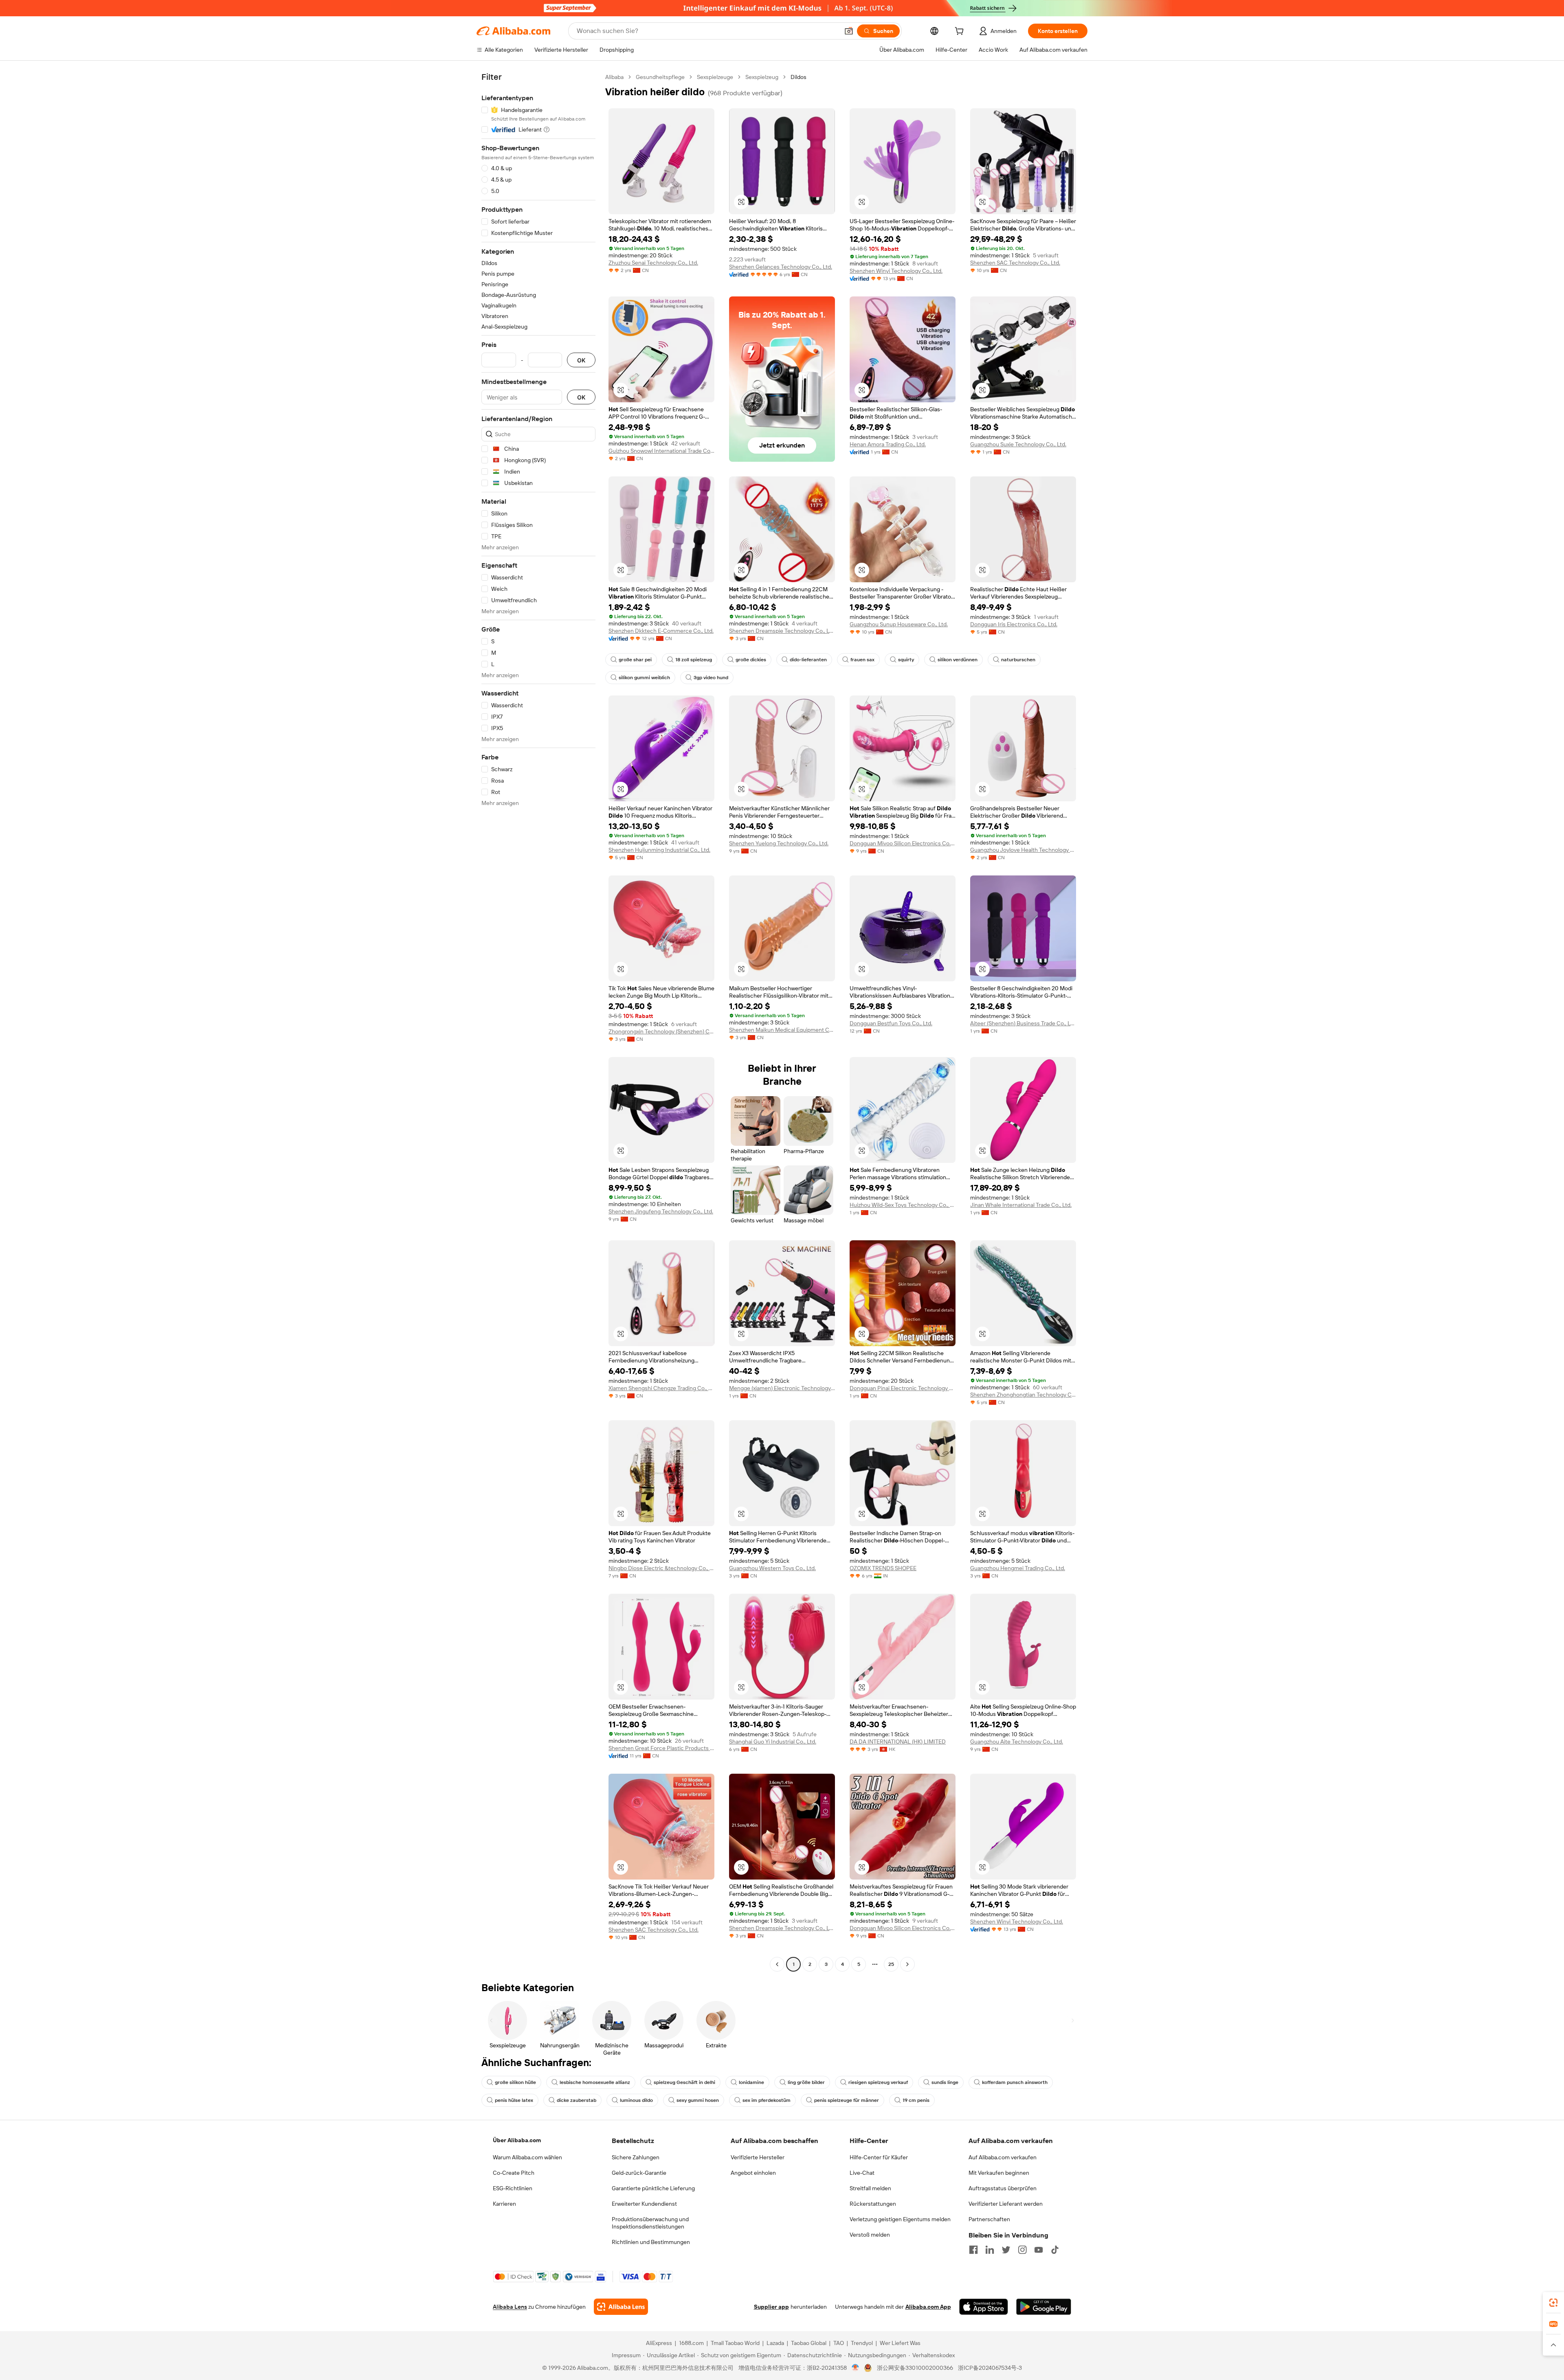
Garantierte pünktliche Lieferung (653, 2188)
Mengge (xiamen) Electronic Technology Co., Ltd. (782, 1388)
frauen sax (862, 660)
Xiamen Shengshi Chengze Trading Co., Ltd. (661, 1388)
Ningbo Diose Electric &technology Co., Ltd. (661, 1568)
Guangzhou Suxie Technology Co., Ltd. (1018, 444)
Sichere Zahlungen (636, 2157)
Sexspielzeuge (715, 77)
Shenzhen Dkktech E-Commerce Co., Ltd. (661, 631)
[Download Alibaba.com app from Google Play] (1044, 2307)
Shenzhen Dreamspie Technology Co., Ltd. (782, 631)
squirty (906, 660)
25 (891, 1964)
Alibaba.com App (928, 2307)
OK (581, 360)
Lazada (775, 2343)
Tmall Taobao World (735, 2343)
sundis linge (945, 2082)
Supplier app (771, 2307)
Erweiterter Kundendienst (644, 2204)
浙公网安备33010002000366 (915, 2368)
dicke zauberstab (577, 2100)
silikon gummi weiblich (644, 678)
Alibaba (614, 77)
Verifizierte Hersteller (758, 2157)
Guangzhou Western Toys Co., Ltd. (772, 1568)
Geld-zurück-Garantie (639, 2173)
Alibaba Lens (510, 2307)
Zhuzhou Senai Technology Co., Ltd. (653, 263)
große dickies (751, 660)
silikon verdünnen (958, 660)
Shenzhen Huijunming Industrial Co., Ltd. (659, 850)
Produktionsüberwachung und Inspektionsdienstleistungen (650, 2223)
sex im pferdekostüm (767, 2100)
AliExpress (659, 2343)
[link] (1553, 2303)
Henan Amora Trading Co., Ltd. (888, 444)
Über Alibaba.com (517, 2140)
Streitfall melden (870, 2188)
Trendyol (862, 2343)
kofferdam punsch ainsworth (1015, 2082)
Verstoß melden (870, 2235)
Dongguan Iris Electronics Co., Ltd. (1014, 624)
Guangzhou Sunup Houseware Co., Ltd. (899, 624)
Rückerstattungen (873, 2204)
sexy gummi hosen (698, 2100)
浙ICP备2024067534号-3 (990, 2368)
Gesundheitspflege (660, 77)
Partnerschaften (989, 2219)
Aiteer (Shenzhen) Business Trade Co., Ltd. (1023, 1023)
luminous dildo (636, 2100)
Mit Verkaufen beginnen (999, 2173)
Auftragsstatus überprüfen (1003, 2188)
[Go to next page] (907, 1964)
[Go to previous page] (777, 1964)
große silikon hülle (515, 2082)
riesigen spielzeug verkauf (878, 2082)
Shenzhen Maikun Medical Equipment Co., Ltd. (782, 1030)
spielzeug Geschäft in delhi (684, 2082)
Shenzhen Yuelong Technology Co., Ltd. (779, 843)
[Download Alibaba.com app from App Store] (984, 2307)
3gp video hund (711, 678)
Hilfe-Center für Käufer (879, 2157)
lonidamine (751, 2082)
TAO (839, 2343)
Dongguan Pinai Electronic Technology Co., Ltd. (903, 1388)
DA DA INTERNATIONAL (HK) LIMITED (898, 1742)
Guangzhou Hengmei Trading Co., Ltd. (1018, 1568)
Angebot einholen (753, 2173)
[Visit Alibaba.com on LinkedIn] (990, 2250)
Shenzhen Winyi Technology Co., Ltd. (896, 271)
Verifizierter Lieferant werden (1006, 2204)
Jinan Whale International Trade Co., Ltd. (1021, 1205)
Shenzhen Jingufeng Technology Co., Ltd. (661, 1211)
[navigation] (538, 1022)
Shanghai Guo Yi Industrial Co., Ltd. (773, 1742)
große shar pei (635, 660)
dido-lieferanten (808, 660)
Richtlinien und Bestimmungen (651, 2242)
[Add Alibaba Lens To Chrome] (621, 2307)
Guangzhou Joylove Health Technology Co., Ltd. (1023, 850)
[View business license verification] (856, 2368)
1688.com (691, 2343)
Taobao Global (809, 2343)
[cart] (961, 32)
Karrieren (504, 2204)
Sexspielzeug (762, 77)
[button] (849, 31)
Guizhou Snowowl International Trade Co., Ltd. (661, 451)
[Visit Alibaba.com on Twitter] (1006, 2250)
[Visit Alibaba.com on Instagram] (1022, 2250)
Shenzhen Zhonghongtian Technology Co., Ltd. (1023, 1395)
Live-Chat (862, 2173)
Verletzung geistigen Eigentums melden (900, 2219)
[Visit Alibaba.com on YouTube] (1039, 2250)
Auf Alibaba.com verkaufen (1003, 2157)
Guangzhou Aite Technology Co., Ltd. (1017, 1742)
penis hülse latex (514, 2100)
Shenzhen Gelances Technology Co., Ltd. (781, 267)
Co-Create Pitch (514, 2173)
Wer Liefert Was (900, 2343)
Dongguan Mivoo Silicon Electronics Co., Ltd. (903, 843)
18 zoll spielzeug (694, 660)
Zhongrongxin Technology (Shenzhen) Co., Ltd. (661, 1031)
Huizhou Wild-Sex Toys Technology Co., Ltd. (903, 1205)
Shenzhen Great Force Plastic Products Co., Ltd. (661, 1748)
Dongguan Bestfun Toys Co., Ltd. (891, 1023)
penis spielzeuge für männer (847, 2100)
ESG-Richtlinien (513, 2188)
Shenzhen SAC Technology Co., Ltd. (1015, 263)
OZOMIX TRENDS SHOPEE (883, 1568)
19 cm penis (916, 2100)
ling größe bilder (806, 2082)
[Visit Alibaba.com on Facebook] (973, 2250)
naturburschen (1018, 660)
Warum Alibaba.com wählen (527, 2157)
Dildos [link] (798, 77)
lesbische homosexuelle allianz (595, 2082)
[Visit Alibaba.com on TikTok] (1055, 2250)
